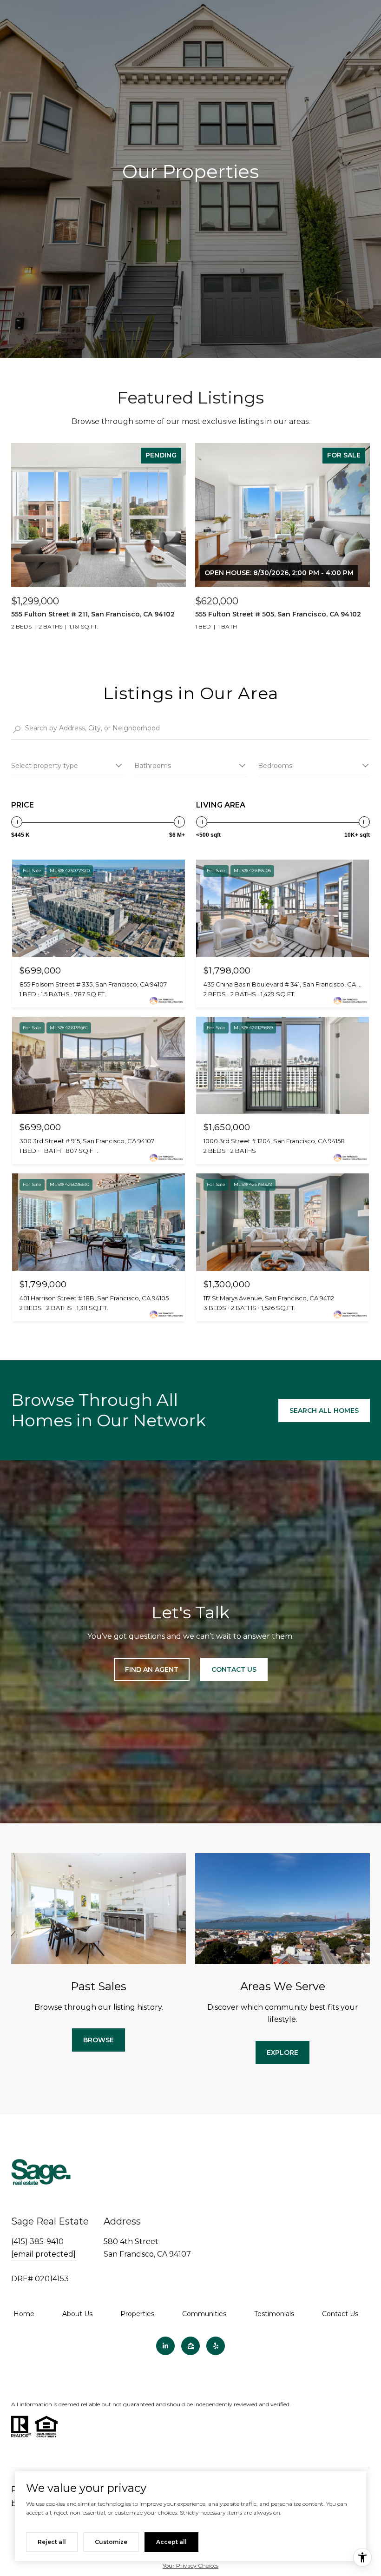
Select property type (45, 766)
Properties (137, 2314)
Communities (204, 2314)
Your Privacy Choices (190, 2566)
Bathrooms (153, 766)
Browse (99, 2040)
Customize (111, 2542)
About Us (77, 2314)
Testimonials (274, 2314)
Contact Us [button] (234, 1669)
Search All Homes (324, 1411)
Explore (282, 2053)
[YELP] (216, 2346)
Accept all (171, 2542)
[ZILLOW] (190, 2346)
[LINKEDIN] (165, 2346)
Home (24, 2314)
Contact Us (340, 2314)
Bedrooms (275, 766)
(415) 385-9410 (37, 2242)
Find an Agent (152, 1669)
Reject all (52, 2542)
